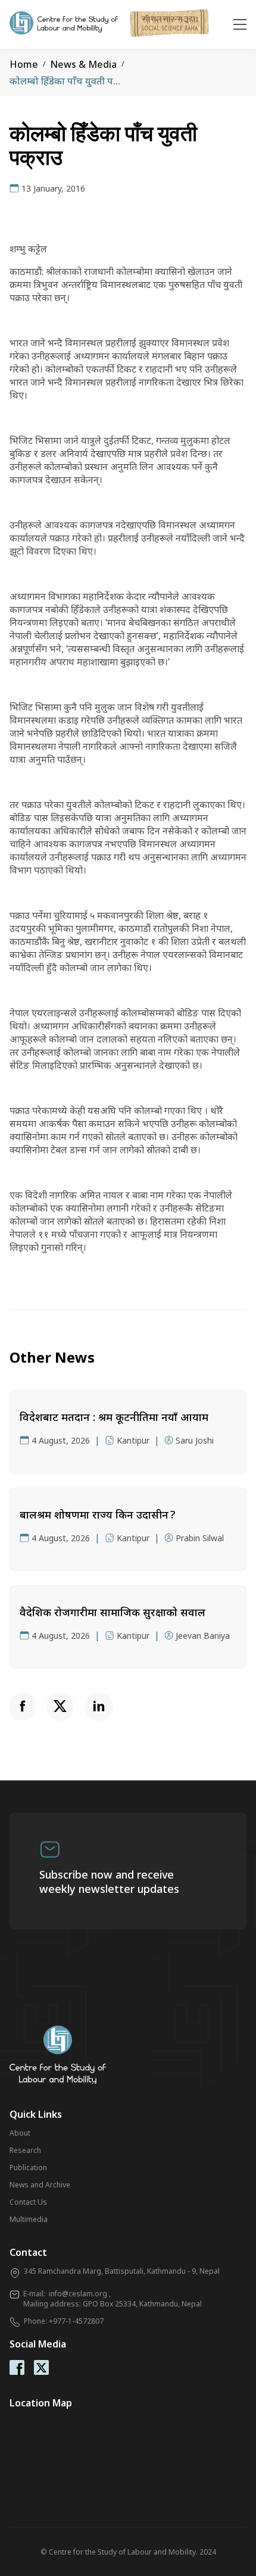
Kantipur (133, 1440)
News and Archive (40, 2185)
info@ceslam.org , (80, 2294)
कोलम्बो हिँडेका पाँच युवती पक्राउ (69, 81)
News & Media (83, 64)
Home (24, 64)
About (20, 2133)
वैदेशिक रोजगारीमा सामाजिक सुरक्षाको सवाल (113, 1612)
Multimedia (29, 2219)
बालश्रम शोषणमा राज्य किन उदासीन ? (97, 1514)
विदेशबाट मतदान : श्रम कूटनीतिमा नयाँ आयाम (114, 1417)
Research (25, 2150)
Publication (28, 2167)
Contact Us (28, 2202)
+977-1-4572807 (76, 2321)
